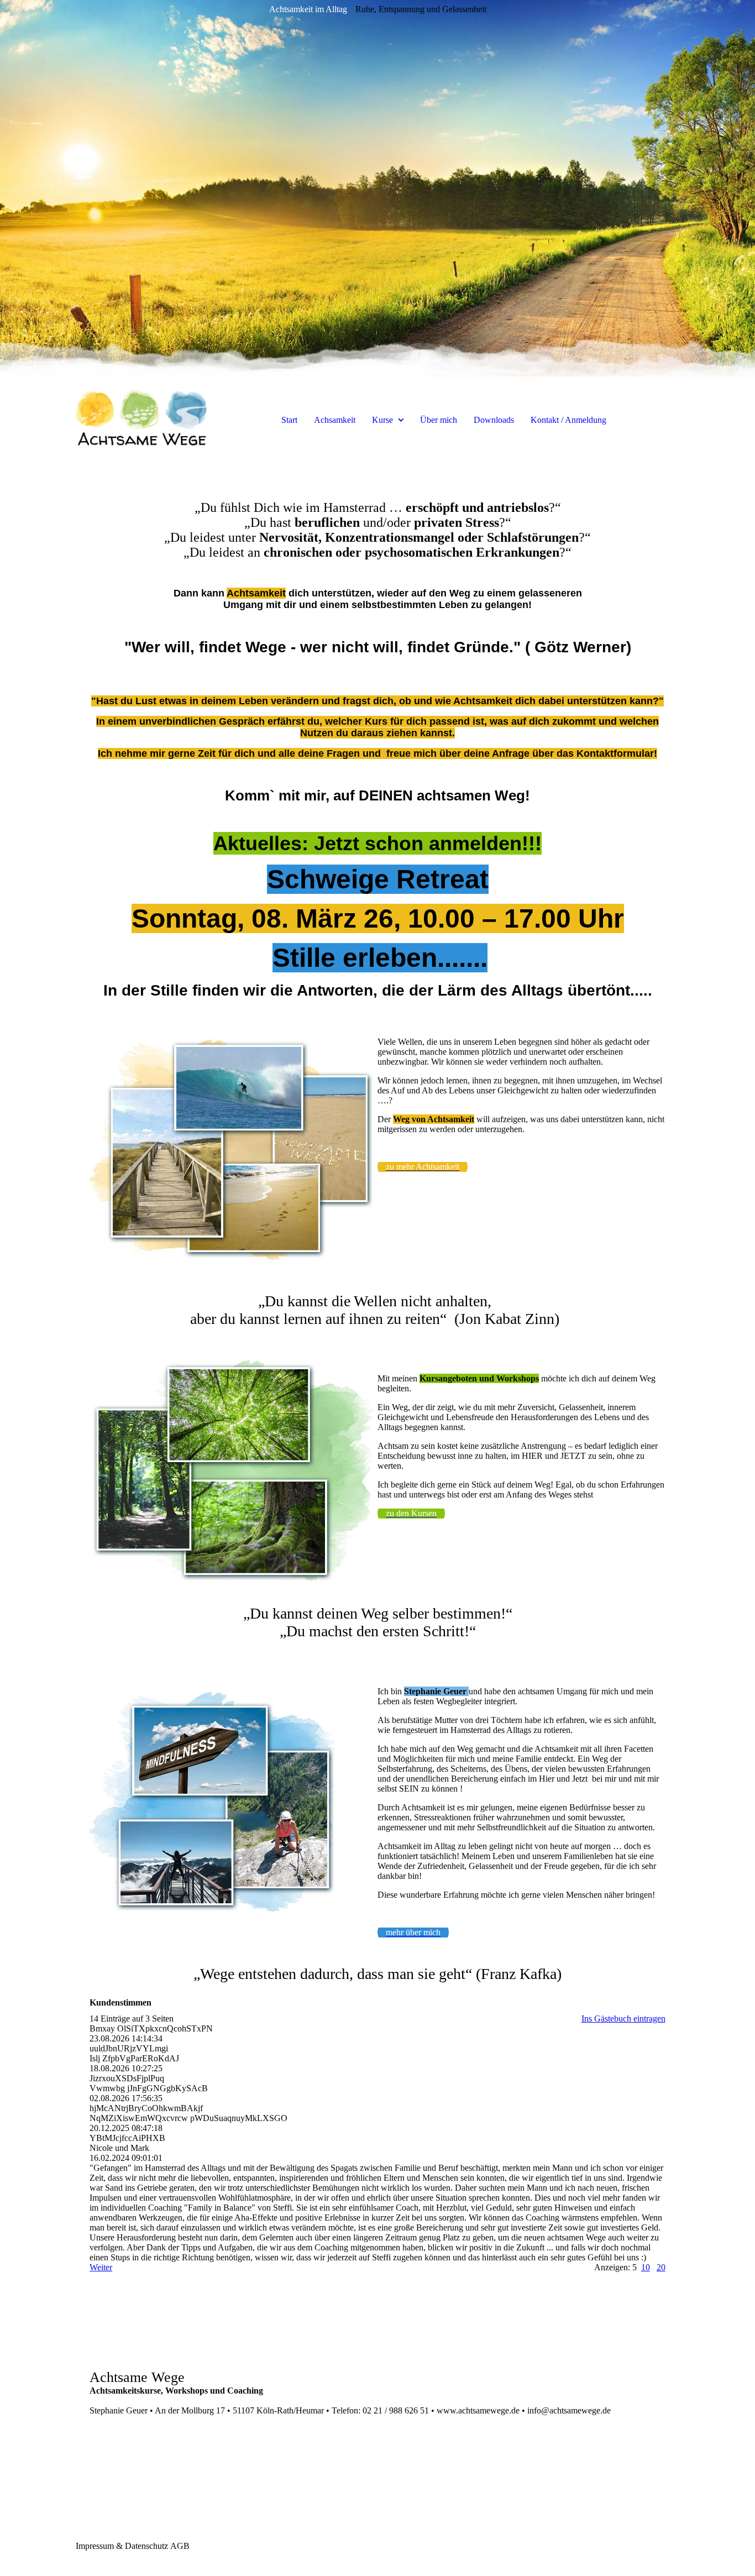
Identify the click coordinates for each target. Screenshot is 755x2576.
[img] (377, 193)
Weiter (101, 2267)
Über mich (439, 420)
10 (646, 2267)
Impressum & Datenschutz (122, 2546)
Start (289, 420)
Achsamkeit (335, 420)
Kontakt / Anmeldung (568, 420)
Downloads (494, 420)
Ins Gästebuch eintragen (623, 2019)
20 (661, 2267)
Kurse (384, 420)
